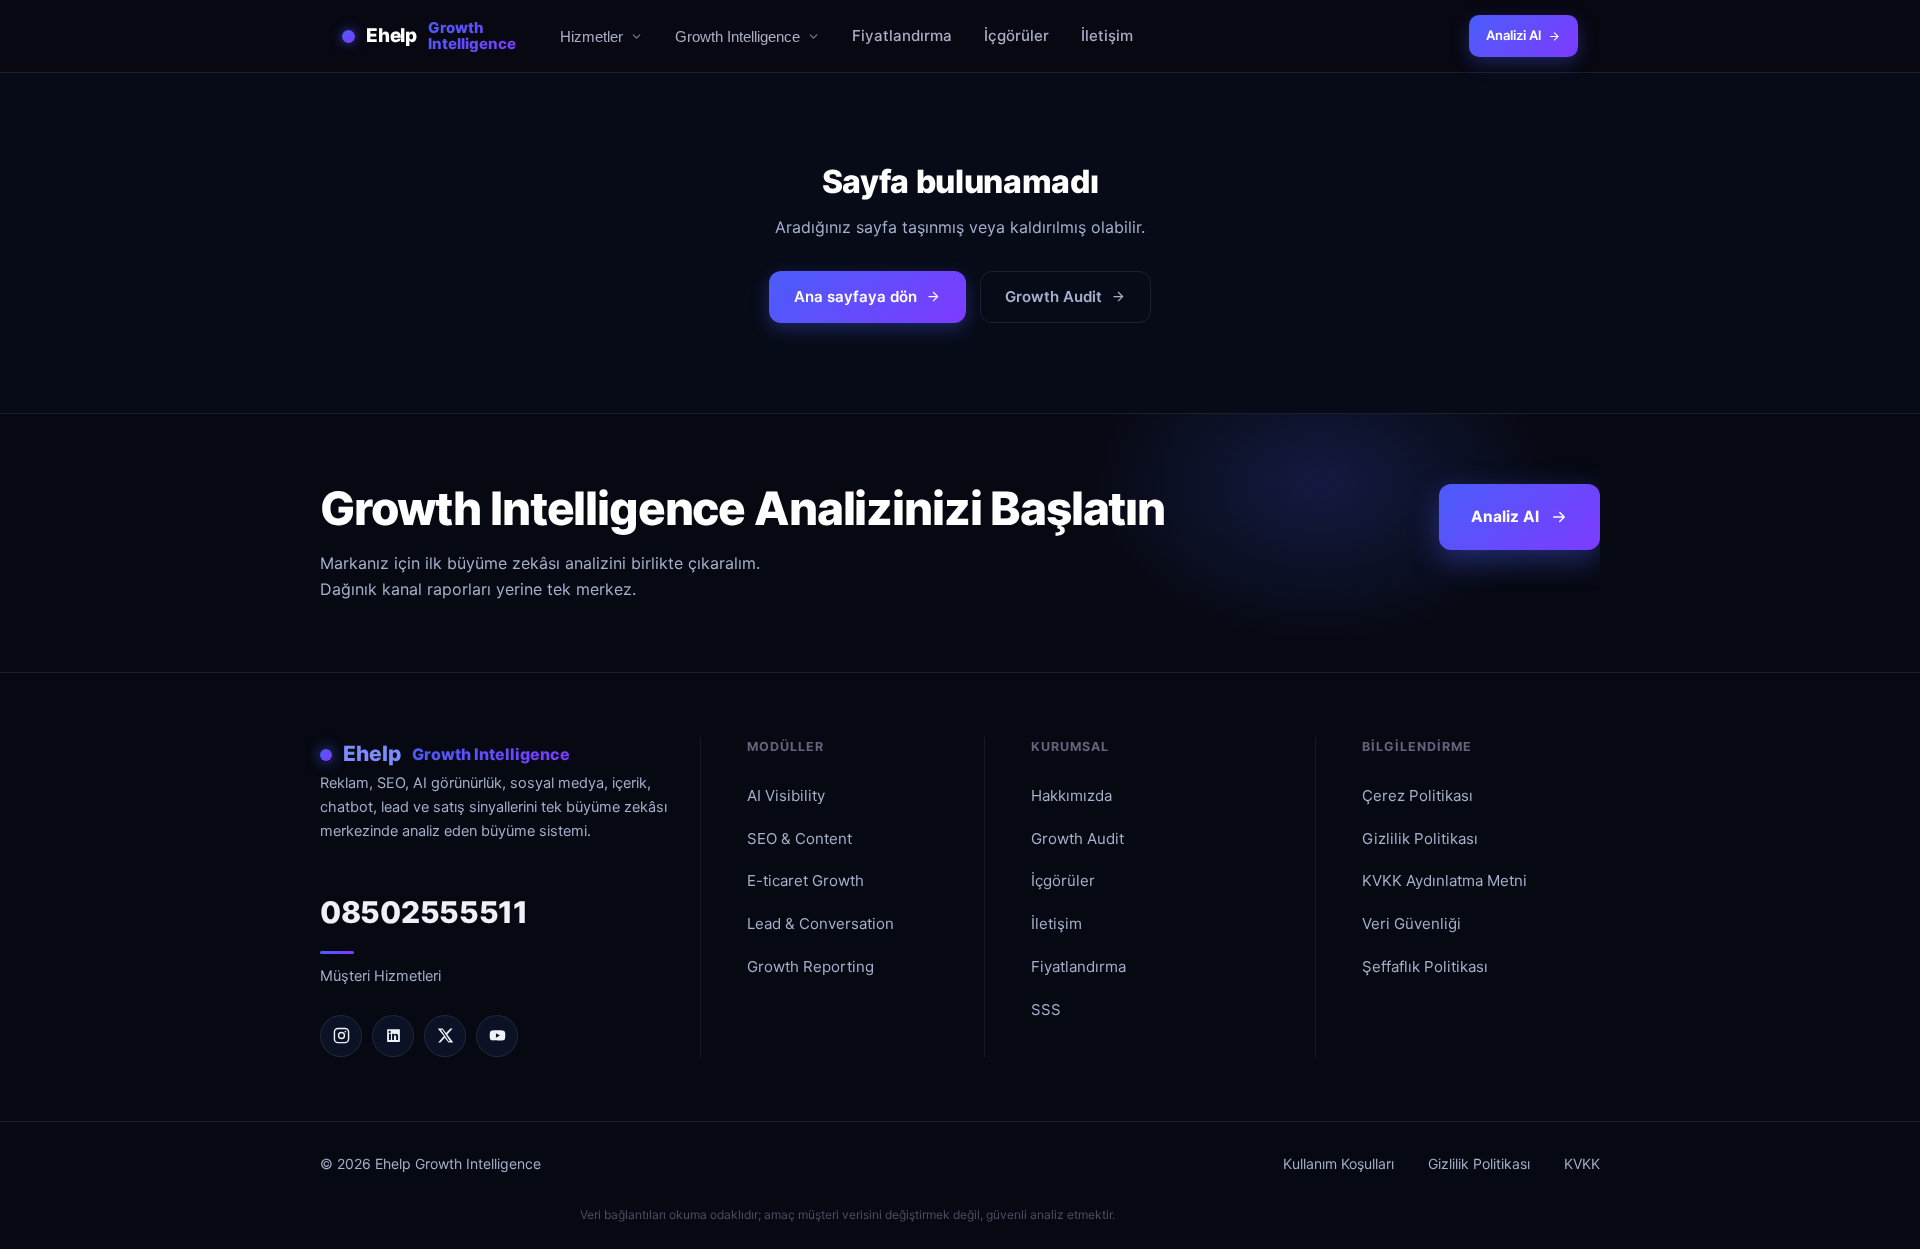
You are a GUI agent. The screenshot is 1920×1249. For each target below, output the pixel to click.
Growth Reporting (810, 966)
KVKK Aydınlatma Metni (1444, 880)
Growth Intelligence (737, 36)
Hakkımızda (1071, 795)
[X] (445, 1036)
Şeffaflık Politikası (1425, 966)
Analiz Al (1505, 516)
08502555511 (424, 912)
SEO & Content (799, 838)
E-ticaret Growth (805, 880)
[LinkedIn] (393, 1036)
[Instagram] (341, 1036)
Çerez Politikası (1417, 795)
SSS (1046, 1009)
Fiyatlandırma (902, 35)
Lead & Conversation (820, 923)
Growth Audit (1053, 296)
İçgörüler (1016, 35)
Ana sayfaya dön (855, 296)
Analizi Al (1513, 35)
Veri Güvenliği (1411, 923)
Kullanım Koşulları (1338, 1163)
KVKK (1582, 1163)
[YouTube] (497, 1036)
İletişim (1107, 35)
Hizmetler (591, 36)
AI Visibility (786, 795)
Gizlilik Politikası (1420, 838)
